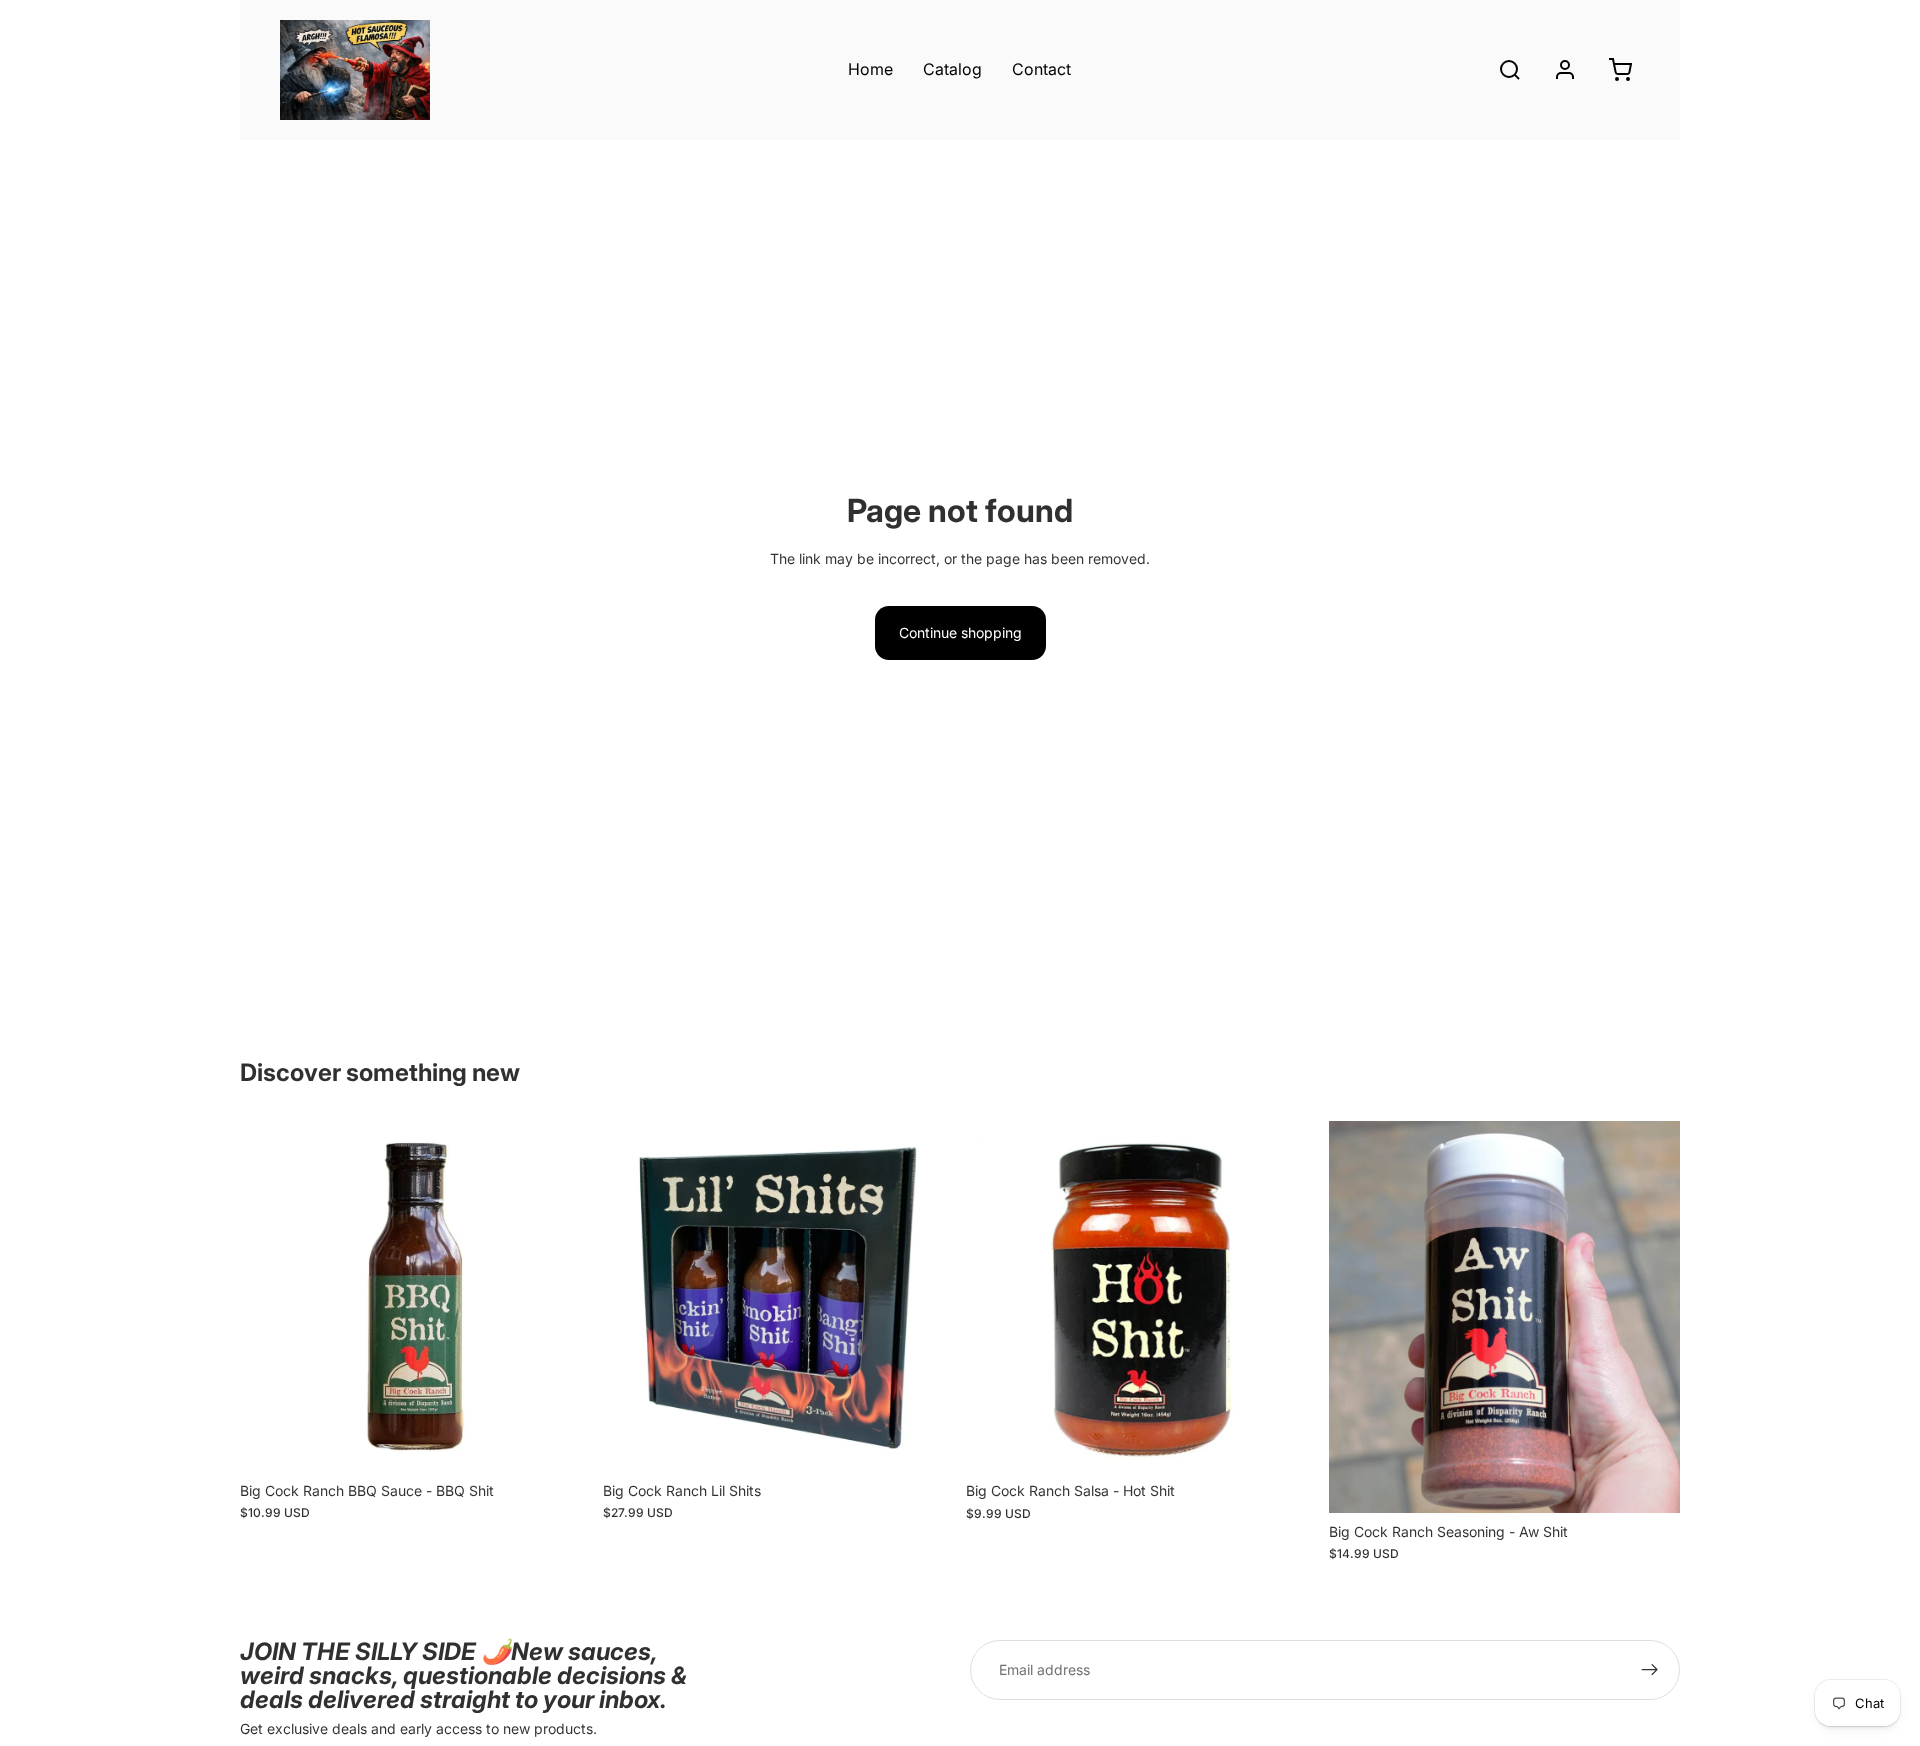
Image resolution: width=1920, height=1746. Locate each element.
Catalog (952, 69)
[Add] (560, 1441)
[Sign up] (1650, 1670)
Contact (1041, 69)
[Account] (1565, 70)
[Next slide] (561, 1297)
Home (870, 69)
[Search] (1510, 70)
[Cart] (1620, 70)
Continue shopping (960, 632)
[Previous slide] (270, 1297)
